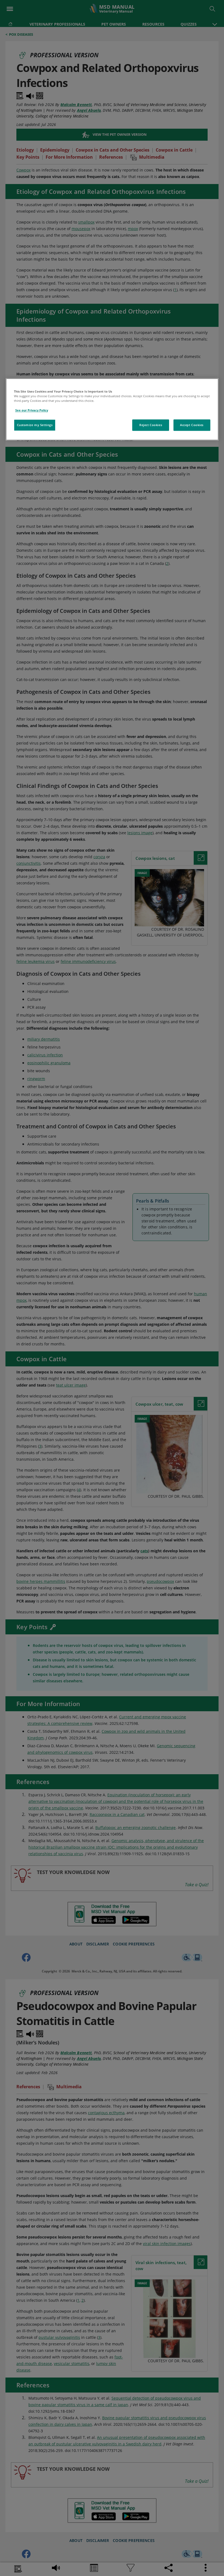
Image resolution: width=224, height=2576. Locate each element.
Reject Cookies (151, 425)
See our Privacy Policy (32, 410)
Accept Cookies (192, 425)
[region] (112, 409)
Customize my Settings (35, 425)
